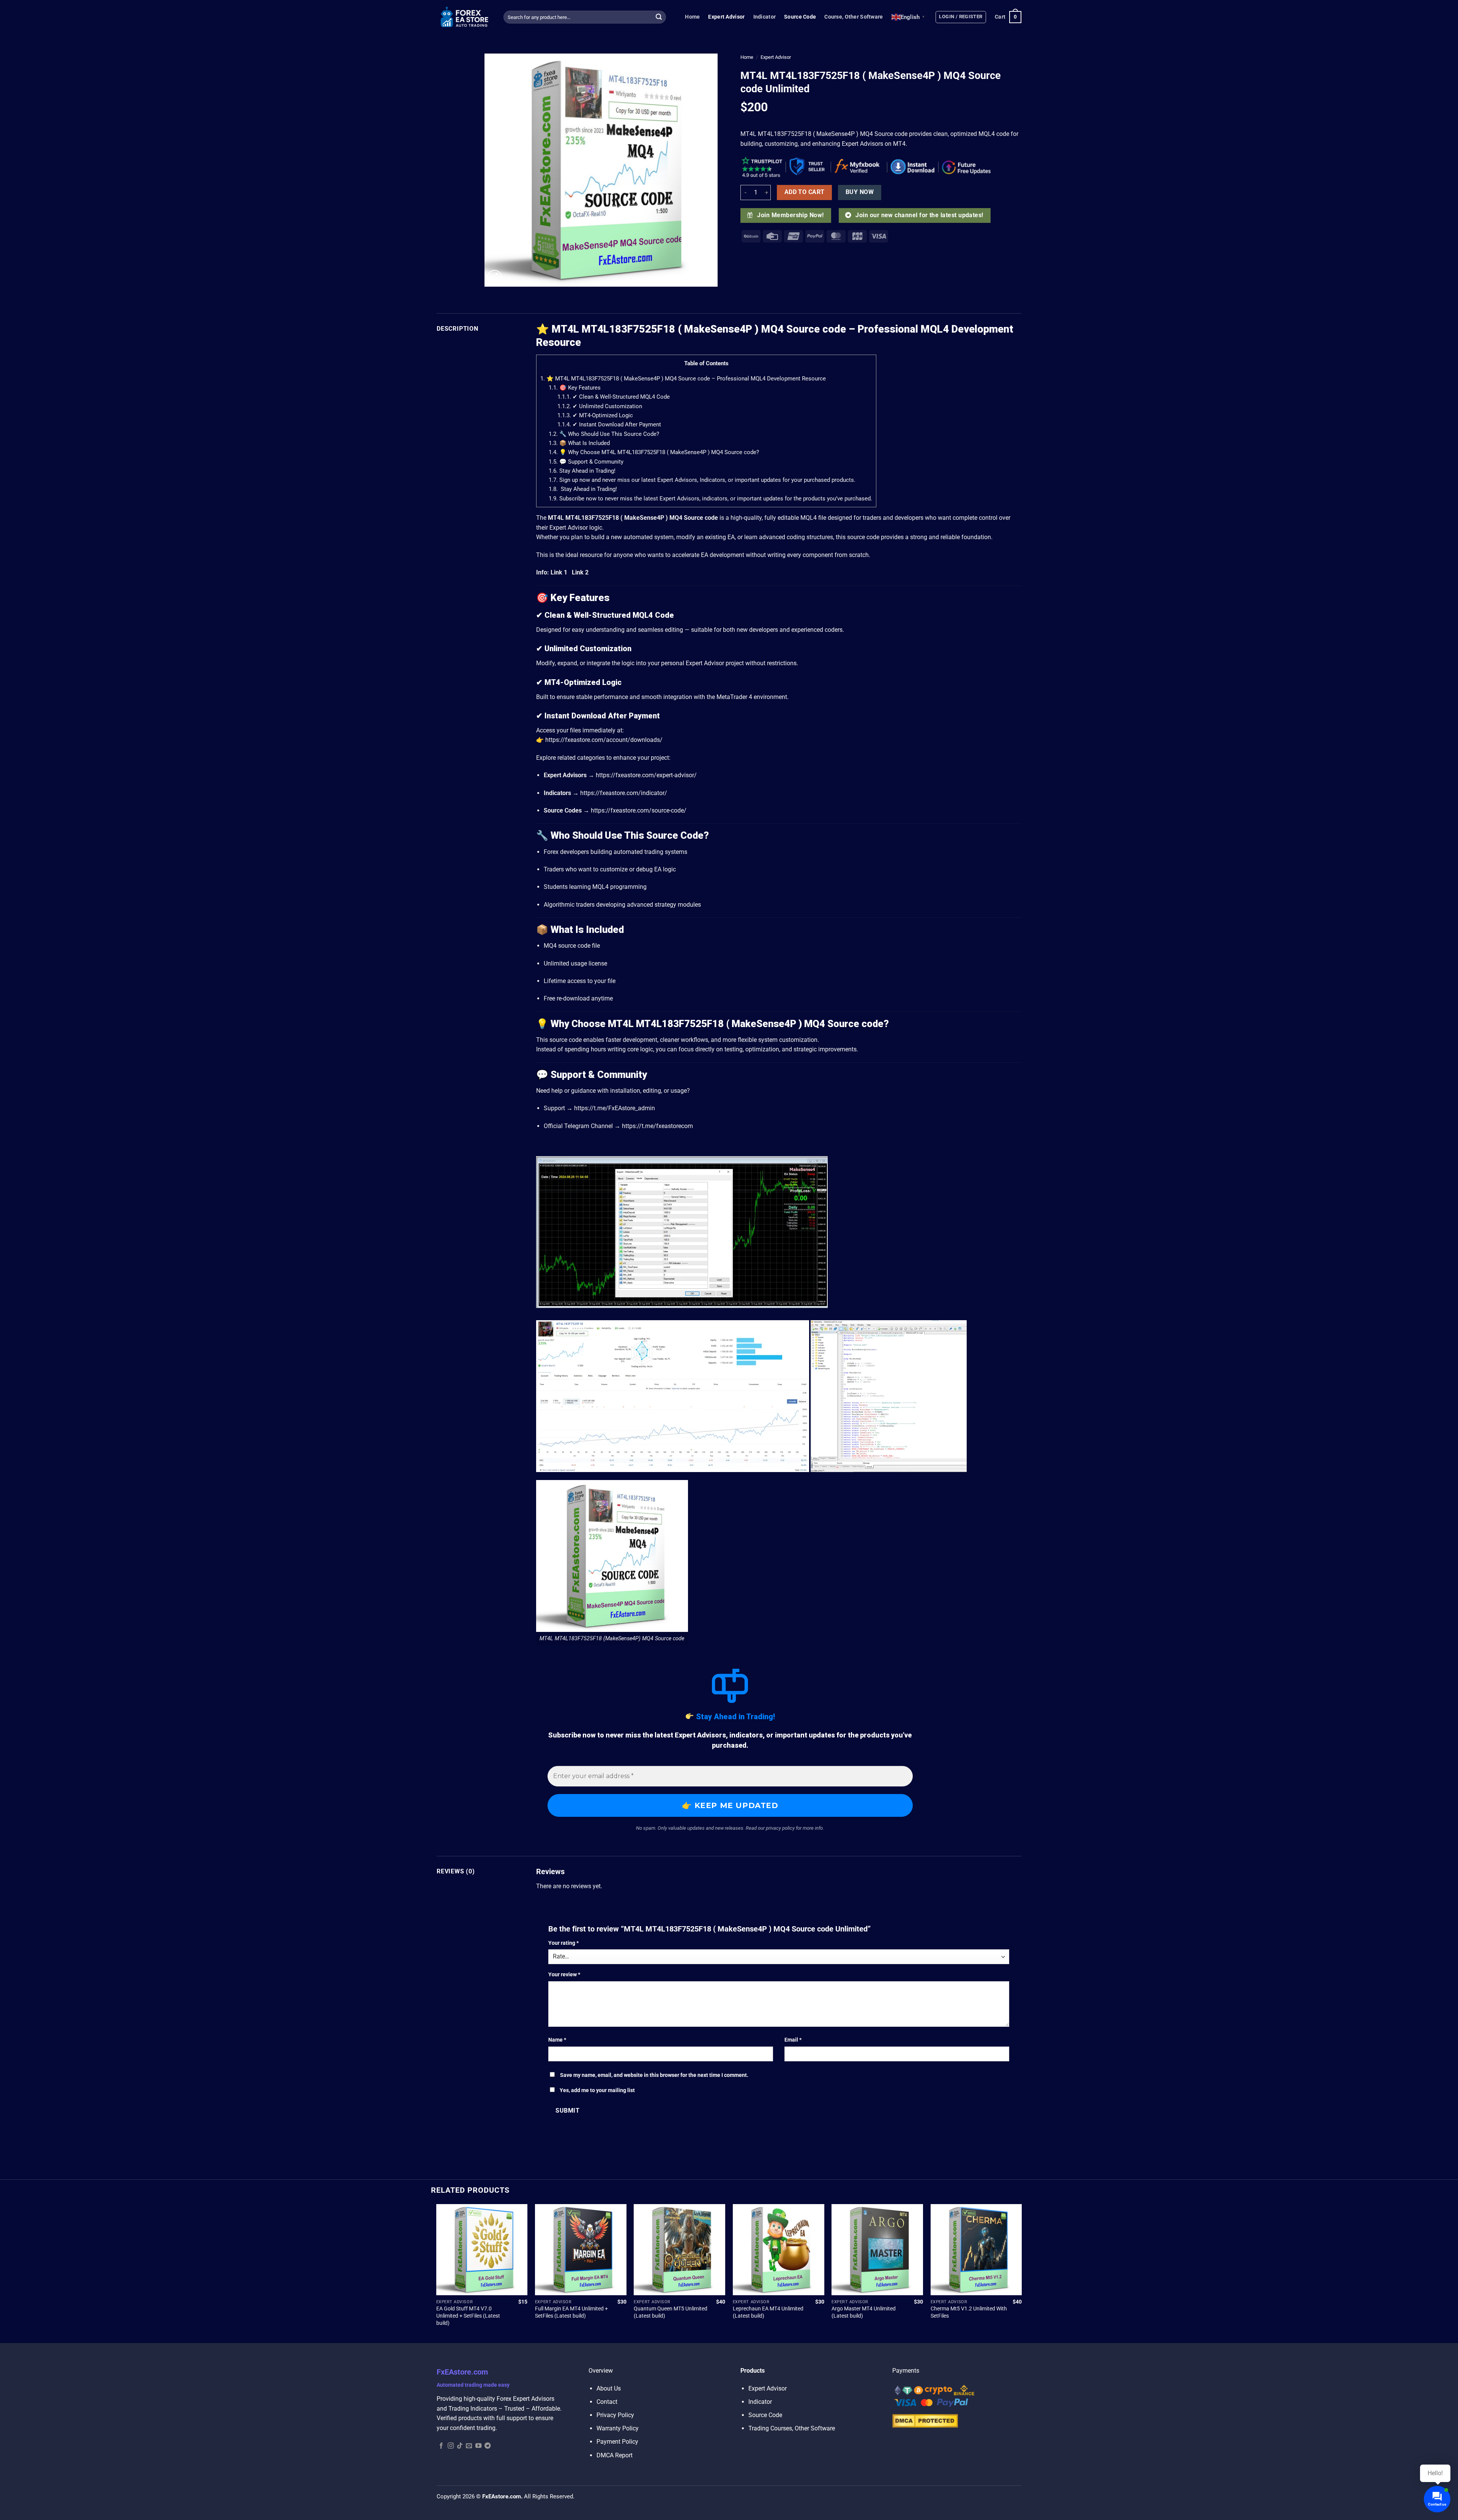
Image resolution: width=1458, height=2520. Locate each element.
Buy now (860, 192)
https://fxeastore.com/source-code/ (639, 810)
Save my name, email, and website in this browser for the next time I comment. (654, 2075)
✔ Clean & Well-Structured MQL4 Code (614, 397)
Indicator (765, 17)
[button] (961, 17)
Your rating (563, 1943)
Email (793, 2040)
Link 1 (559, 572)
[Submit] (659, 17)
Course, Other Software (854, 17)
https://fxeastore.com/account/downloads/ (604, 740)
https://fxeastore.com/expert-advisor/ (646, 775)
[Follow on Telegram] (488, 2446)
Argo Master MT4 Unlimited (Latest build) (864, 2312)
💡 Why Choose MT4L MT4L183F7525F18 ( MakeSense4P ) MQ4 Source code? (654, 452)
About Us (609, 2388)
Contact (607, 2402)
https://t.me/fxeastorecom (657, 1126)
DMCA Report (615, 2455)
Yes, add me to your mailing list (597, 2090)
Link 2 (580, 572)
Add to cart (805, 192)
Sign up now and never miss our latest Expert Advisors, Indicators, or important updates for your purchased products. (702, 480)
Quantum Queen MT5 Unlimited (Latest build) (671, 2312)
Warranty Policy (618, 2428)
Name (557, 2040)
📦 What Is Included (579, 443)
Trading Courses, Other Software (792, 2428)
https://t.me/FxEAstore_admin (615, 1108)
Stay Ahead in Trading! (582, 471)
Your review (564, 1975)
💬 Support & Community (586, 462)
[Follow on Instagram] (451, 2446)
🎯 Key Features (575, 388)
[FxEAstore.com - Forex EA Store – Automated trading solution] (464, 17)
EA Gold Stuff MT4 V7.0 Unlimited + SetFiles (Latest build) (468, 2316)
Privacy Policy (615, 2415)
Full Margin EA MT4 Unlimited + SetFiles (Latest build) (571, 2312)
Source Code (800, 17)
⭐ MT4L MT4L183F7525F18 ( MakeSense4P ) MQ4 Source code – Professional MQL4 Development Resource (683, 379)
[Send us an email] (469, 2446)
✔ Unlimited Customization (600, 406)
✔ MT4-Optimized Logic (595, 415)
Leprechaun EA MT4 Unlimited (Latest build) (768, 2312)
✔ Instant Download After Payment (609, 424)
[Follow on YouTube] (478, 2446)
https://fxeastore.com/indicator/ (624, 793)
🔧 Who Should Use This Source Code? (604, 434)
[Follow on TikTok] (460, 2446)
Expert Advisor (726, 17)
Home (692, 17)
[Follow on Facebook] (441, 2446)
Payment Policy (617, 2442)
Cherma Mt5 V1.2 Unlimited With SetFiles (969, 2312)
